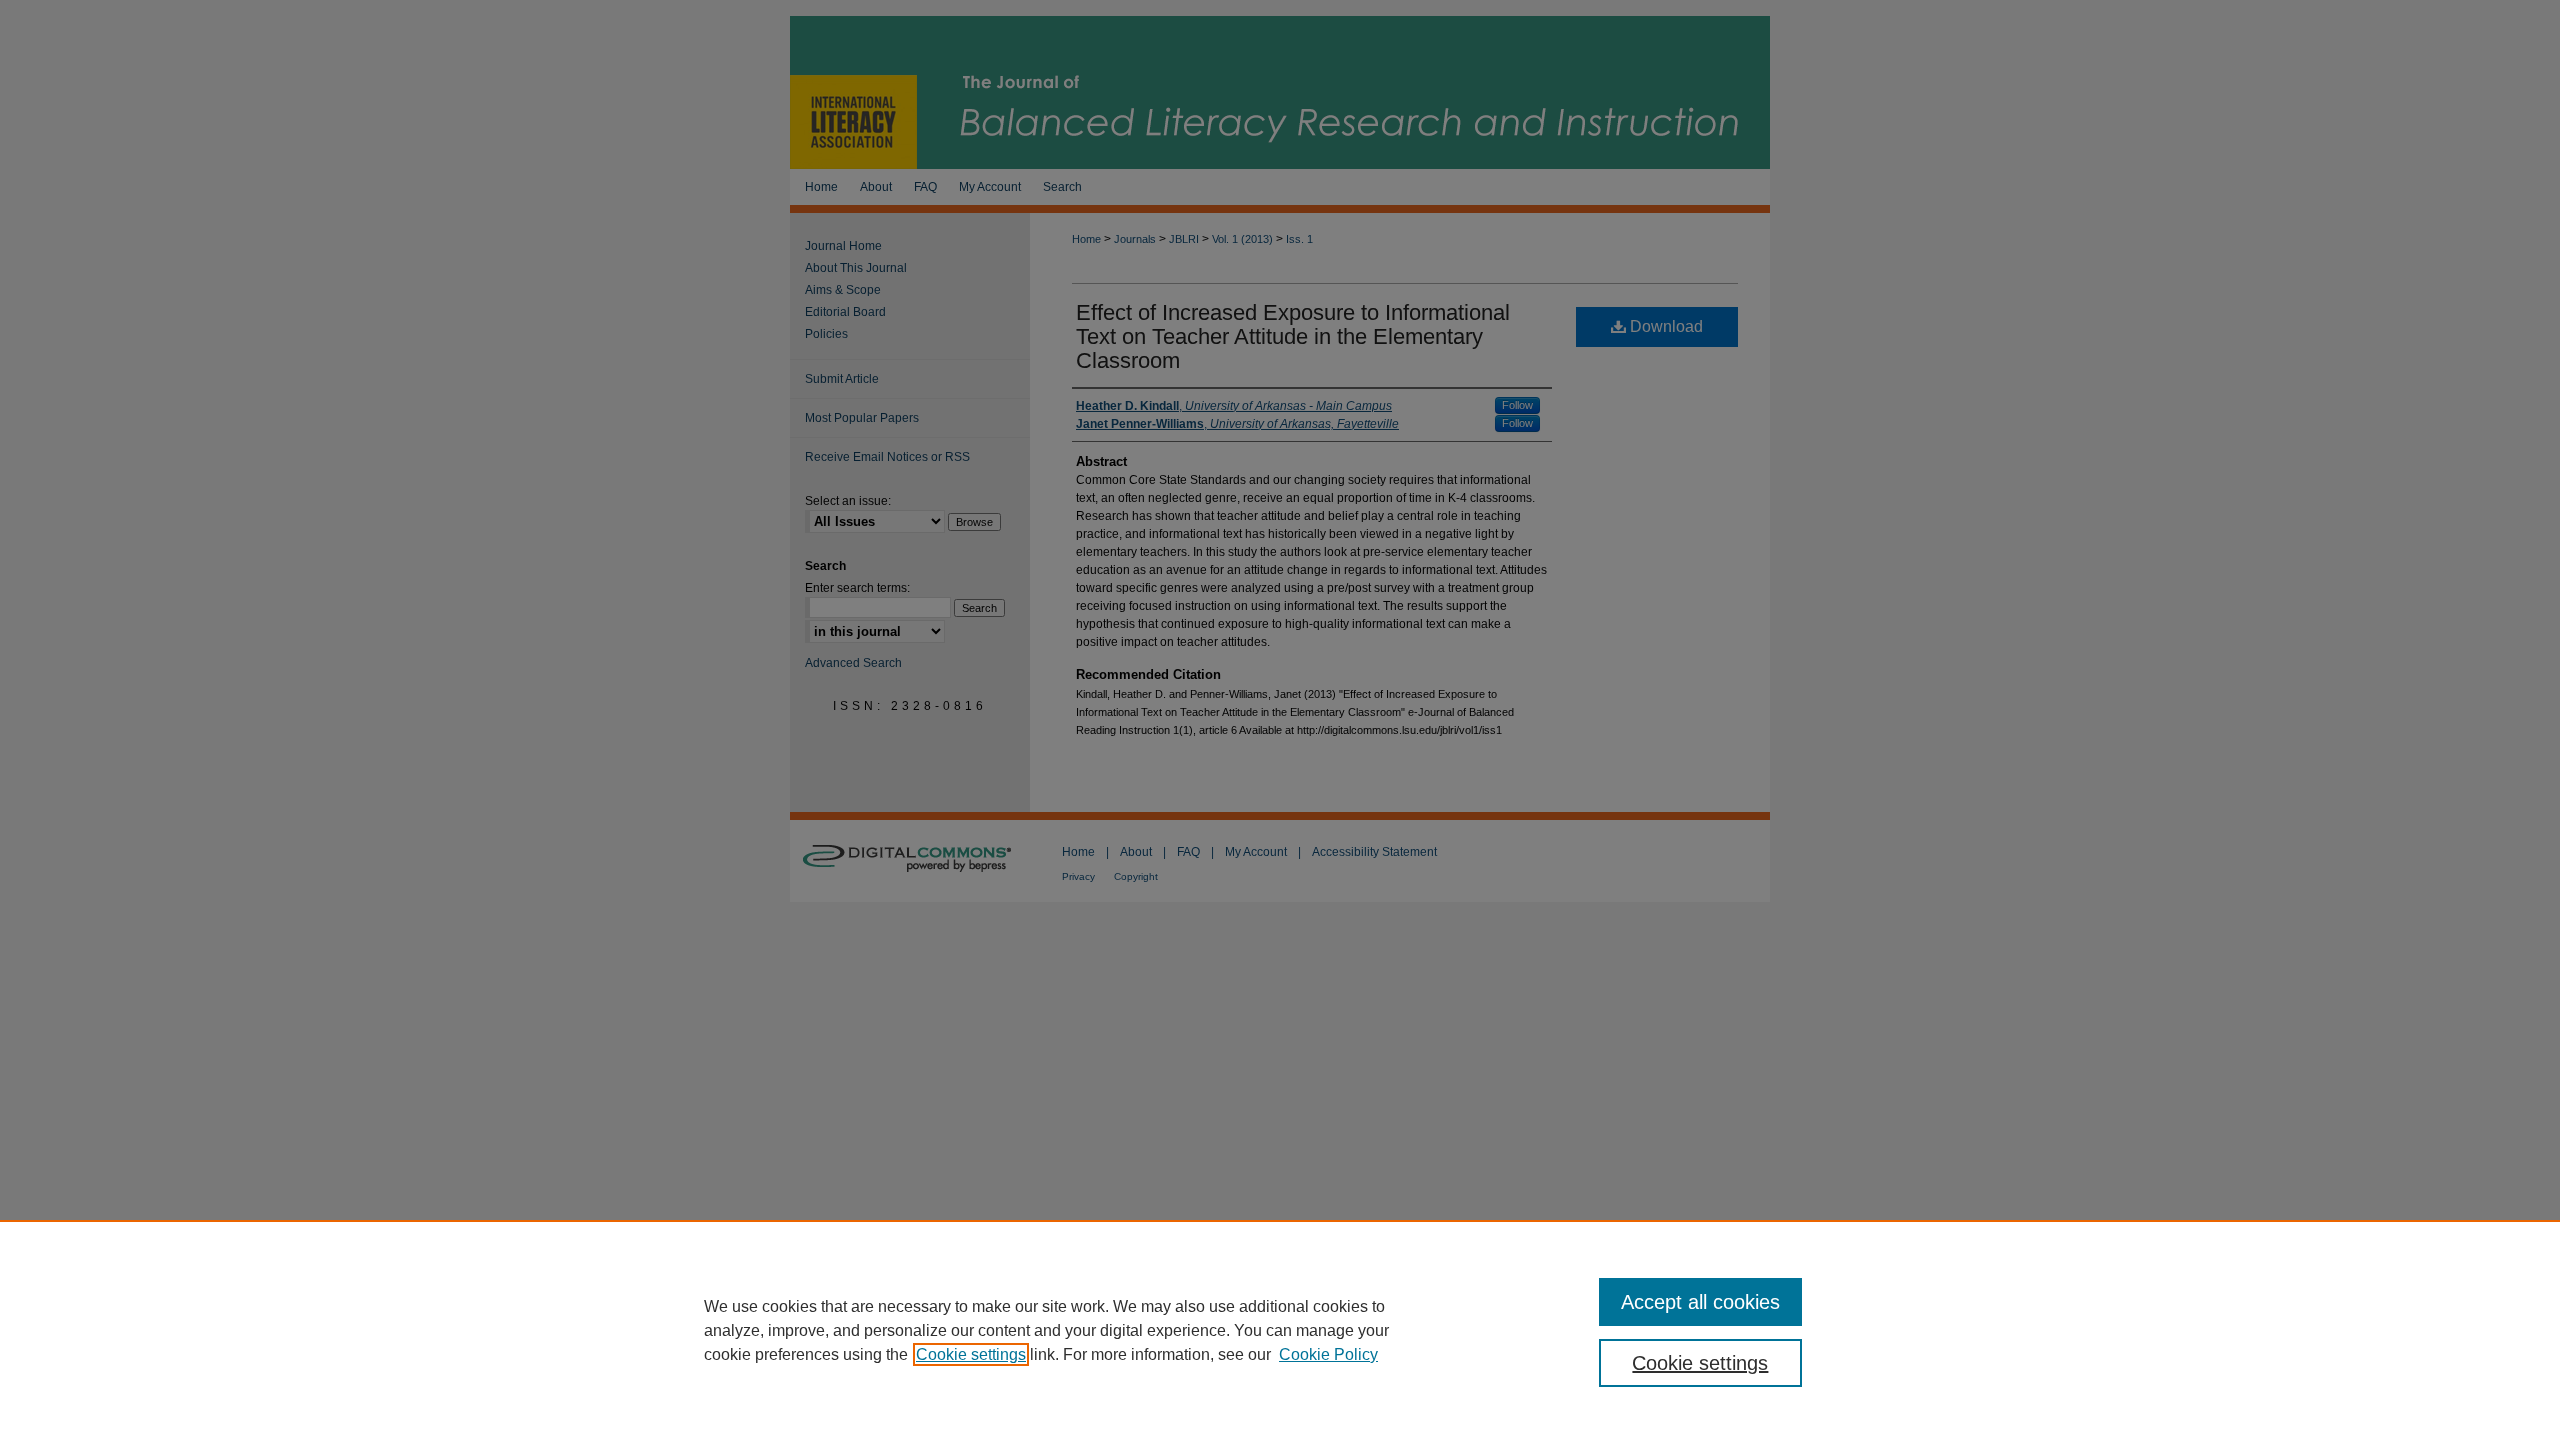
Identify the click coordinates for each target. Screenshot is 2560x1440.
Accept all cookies (1700, 1302)
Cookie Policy (1328, 1354)
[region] (1280, 1330)
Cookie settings (971, 1354)
